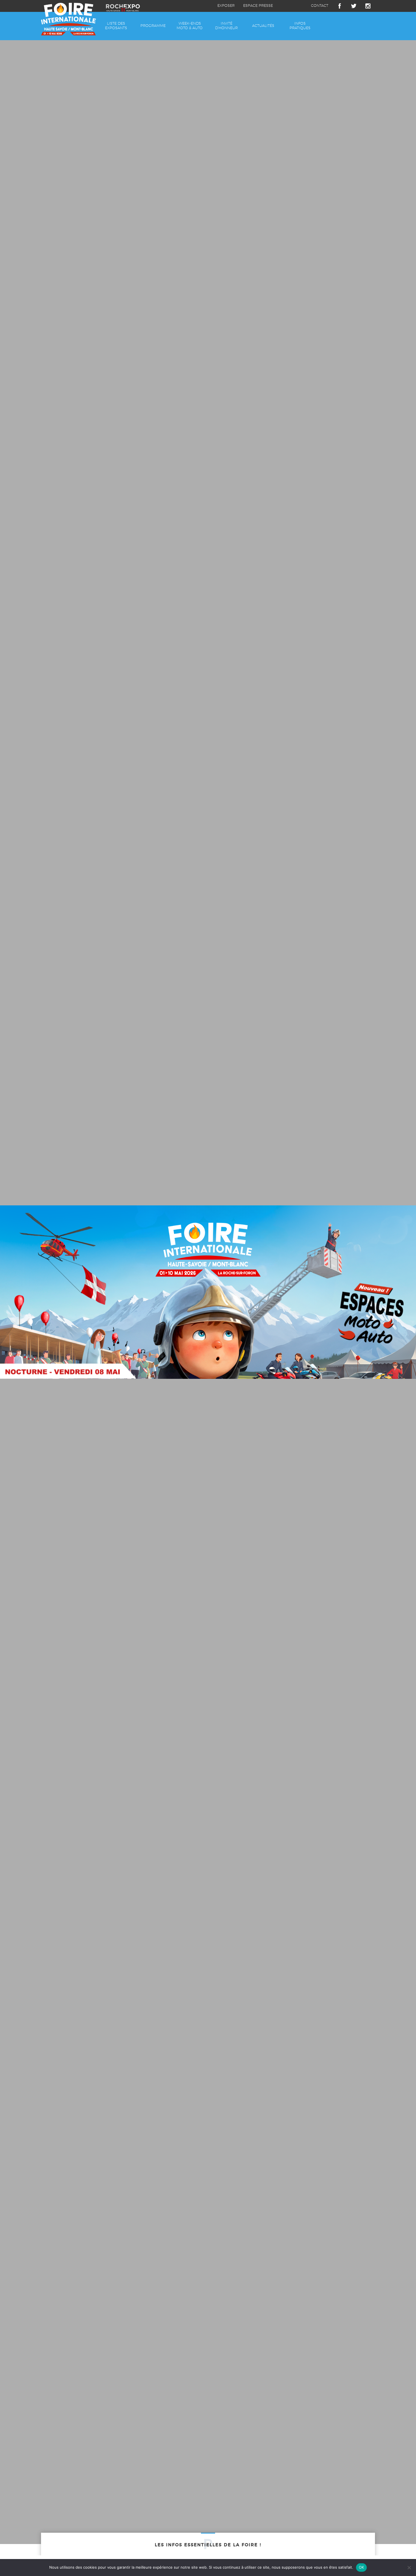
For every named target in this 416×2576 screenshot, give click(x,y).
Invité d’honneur (226, 26)
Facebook (340, 6)
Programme (153, 26)
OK (362, 2567)
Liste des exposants (116, 26)
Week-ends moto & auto (190, 26)
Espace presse (258, 6)
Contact (320, 6)
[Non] (409, 2568)
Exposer (226, 6)
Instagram (368, 6)
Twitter (354, 6)
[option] (208, 1292)
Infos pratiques (300, 26)
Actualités (263, 26)
